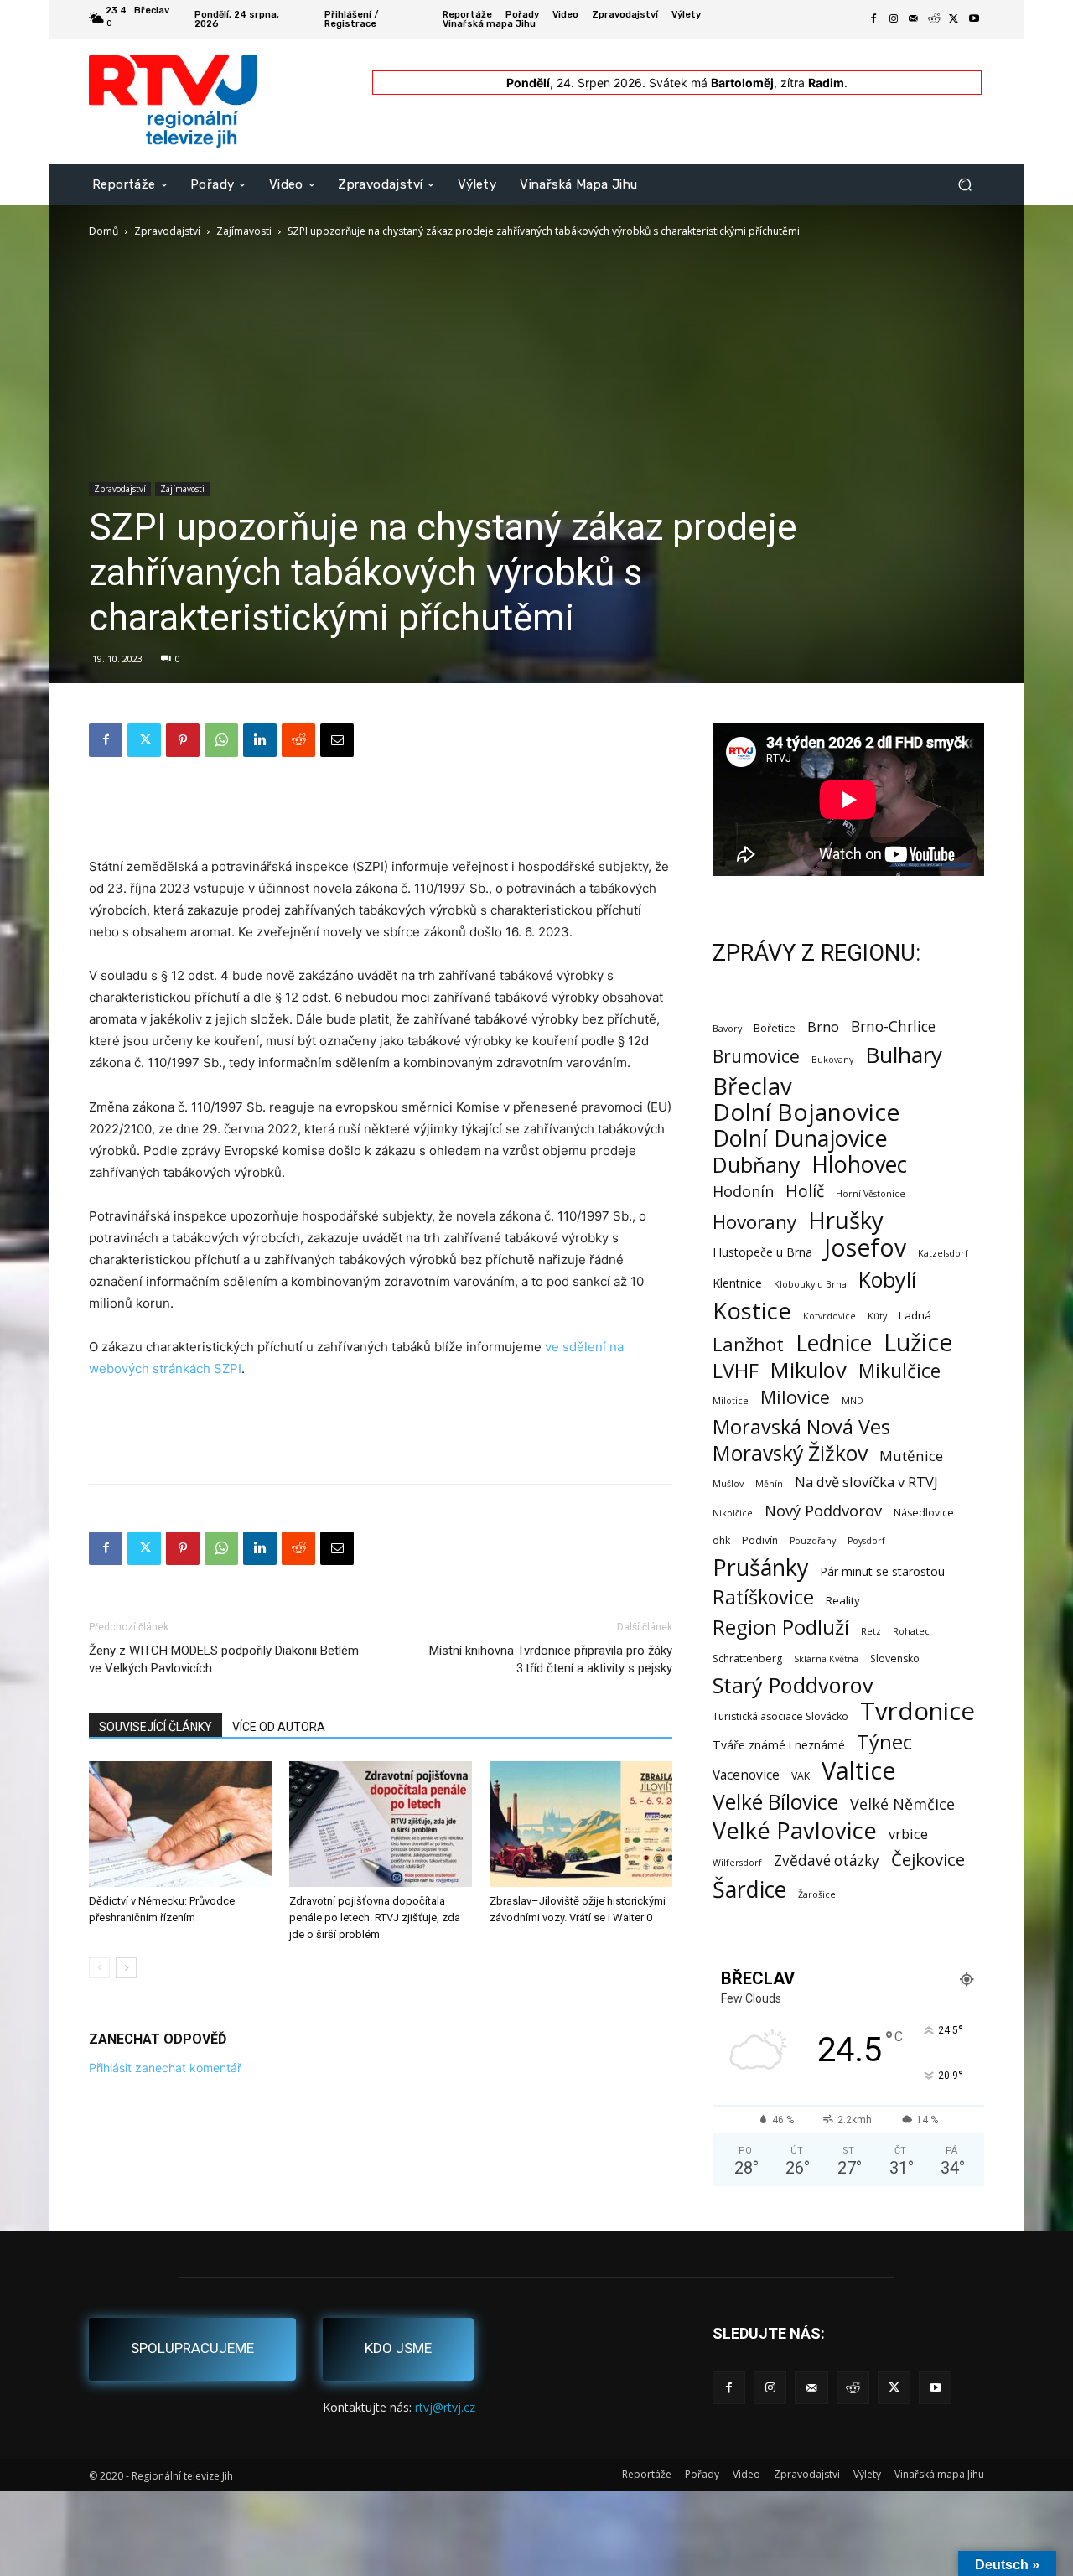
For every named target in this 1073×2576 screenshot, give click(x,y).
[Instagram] (894, 19)
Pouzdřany (813, 1541)
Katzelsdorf (943, 1253)
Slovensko (895, 1659)
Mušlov (728, 1484)
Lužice (918, 1342)
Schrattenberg (747, 1659)
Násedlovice (924, 1513)
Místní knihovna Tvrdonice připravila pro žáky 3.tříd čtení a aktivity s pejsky (551, 1659)
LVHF (736, 1370)
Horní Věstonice (871, 1194)
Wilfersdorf (737, 1863)
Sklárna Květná (826, 1659)
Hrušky (846, 1220)
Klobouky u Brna (810, 1284)
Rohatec (911, 1631)
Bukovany (832, 1060)
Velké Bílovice (775, 1802)
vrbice (908, 1834)
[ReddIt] (298, 740)
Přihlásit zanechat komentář (165, 2068)
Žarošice (817, 1894)
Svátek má (711, 83)
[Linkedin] (260, 740)
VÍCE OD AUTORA (279, 1727)
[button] (964, 184)
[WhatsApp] (221, 740)
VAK (801, 1776)
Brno (823, 1026)
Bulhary (904, 1055)
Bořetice (775, 1028)
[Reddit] (934, 19)
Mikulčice (899, 1371)
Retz (871, 1631)
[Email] (337, 740)
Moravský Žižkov (790, 1453)
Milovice (795, 1397)
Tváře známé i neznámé (779, 1745)
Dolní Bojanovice (806, 1112)
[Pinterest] (183, 740)
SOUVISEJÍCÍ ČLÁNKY (156, 1727)
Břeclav (752, 1086)
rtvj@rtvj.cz (445, 2407)
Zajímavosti (244, 231)
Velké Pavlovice (795, 1830)
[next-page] (126, 1968)
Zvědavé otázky (827, 1861)
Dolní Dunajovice (800, 1138)
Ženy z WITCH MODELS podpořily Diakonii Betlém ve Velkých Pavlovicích (224, 1659)
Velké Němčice (902, 1804)
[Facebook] (873, 19)
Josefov (865, 1248)
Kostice (752, 1311)
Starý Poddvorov (793, 1685)
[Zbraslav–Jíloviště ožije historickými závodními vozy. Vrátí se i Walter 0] (581, 1824)
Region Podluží (781, 1627)
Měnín (769, 1484)
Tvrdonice (917, 1711)
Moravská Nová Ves (801, 1427)
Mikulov (809, 1370)
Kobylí (887, 1280)
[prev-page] (99, 1968)
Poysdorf (866, 1541)
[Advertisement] (381, 813)
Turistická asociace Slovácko (780, 1716)
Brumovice (756, 1057)
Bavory (727, 1029)
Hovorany (754, 1222)
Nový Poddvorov (823, 1510)
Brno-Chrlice (893, 1026)
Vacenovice (746, 1775)
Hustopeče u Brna (762, 1252)
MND (853, 1401)
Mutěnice (911, 1456)
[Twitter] (954, 19)
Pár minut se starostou (882, 1571)
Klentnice (737, 1283)
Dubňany (756, 1165)
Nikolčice (733, 1513)
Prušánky (760, 1567)
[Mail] (914, 19)
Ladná (915, 1315)
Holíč (805, 1191)
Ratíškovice (763, 1597)
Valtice (859, 1771)
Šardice (749, 1889)
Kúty (877, 1316)
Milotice (731, 1401)
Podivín (760, 1540)
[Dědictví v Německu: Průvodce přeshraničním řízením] (180, 1824)
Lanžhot (748, 1344)
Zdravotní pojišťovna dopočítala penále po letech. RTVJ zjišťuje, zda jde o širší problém (375, 1918)
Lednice (834, 1343)
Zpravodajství (167, 231)
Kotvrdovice (829, 1316)
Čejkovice (928, 1860)
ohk (721, 1540)
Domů (104, 231)
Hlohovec (859, 1164)
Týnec (884, 1742)
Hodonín (743, 1192)
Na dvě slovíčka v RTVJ (866, 1482)
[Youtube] (974, 19)
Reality (843, 1600)
